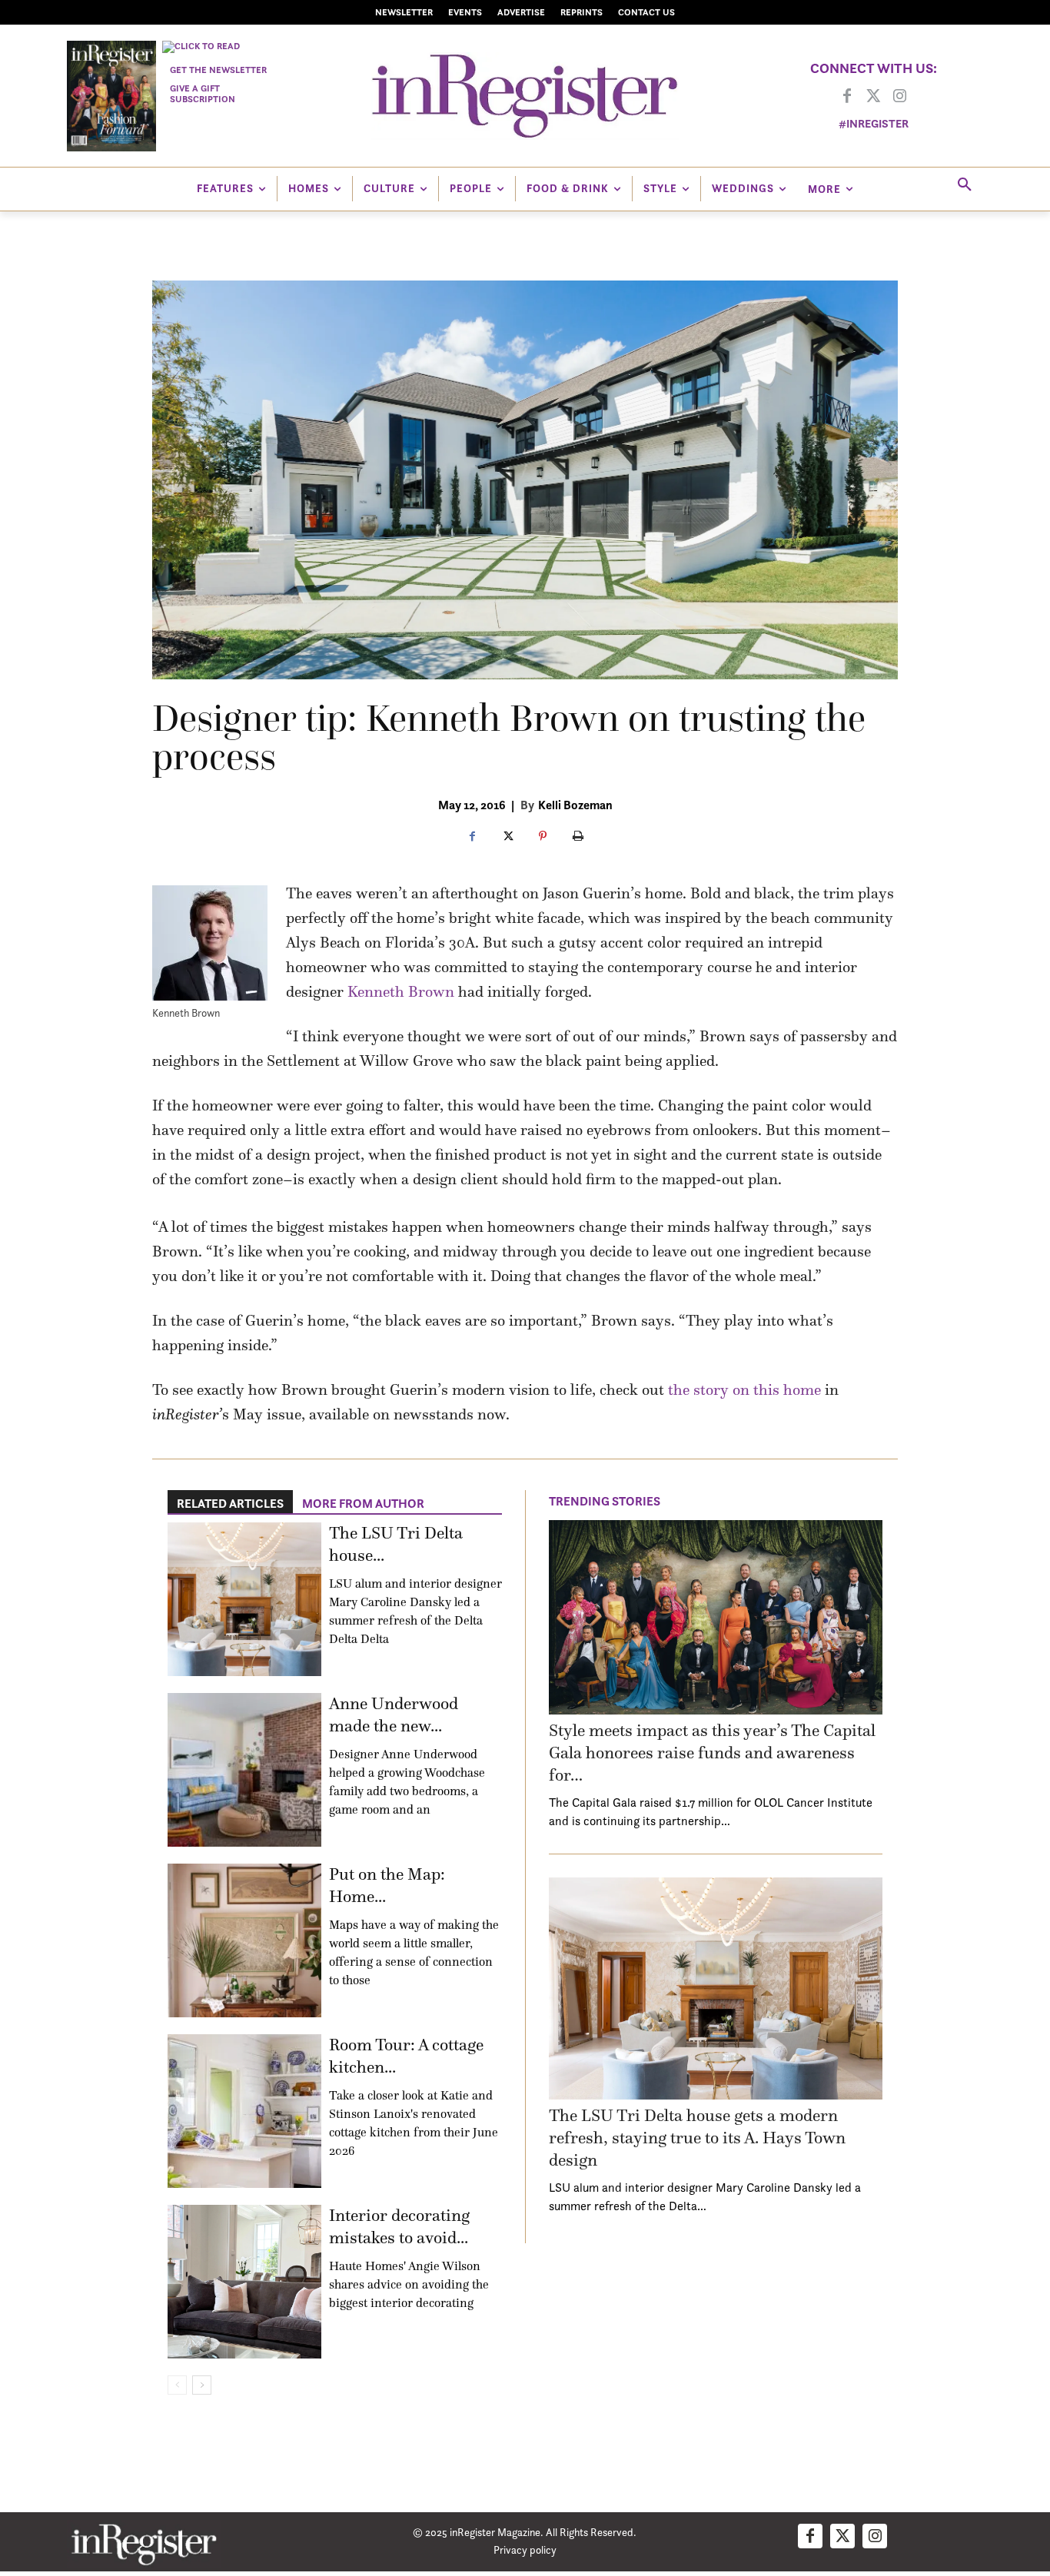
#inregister (874, 123)
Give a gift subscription (203, 93)
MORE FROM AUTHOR (363, 1503)
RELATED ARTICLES (230, 1503)
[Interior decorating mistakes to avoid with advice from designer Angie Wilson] (244, 2282)
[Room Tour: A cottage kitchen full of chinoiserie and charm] (244, 2111)
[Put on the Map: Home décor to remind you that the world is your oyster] (244, 1940)
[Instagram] (899, 97)
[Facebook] (847, 97)
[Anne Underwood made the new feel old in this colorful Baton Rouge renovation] (244, 1770)
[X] (507, 837)
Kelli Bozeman (575, 805)
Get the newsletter (218, 70)
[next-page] (202, 2385)
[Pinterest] (543, 837)
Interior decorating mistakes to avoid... (399, 2226)
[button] (965, 185)
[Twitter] (873, 97)
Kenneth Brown (401, 991)
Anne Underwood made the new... (394, 1715)
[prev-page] (177, 2385)
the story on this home (744, 1389)
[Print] (578, 837)
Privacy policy (525, 2549)
